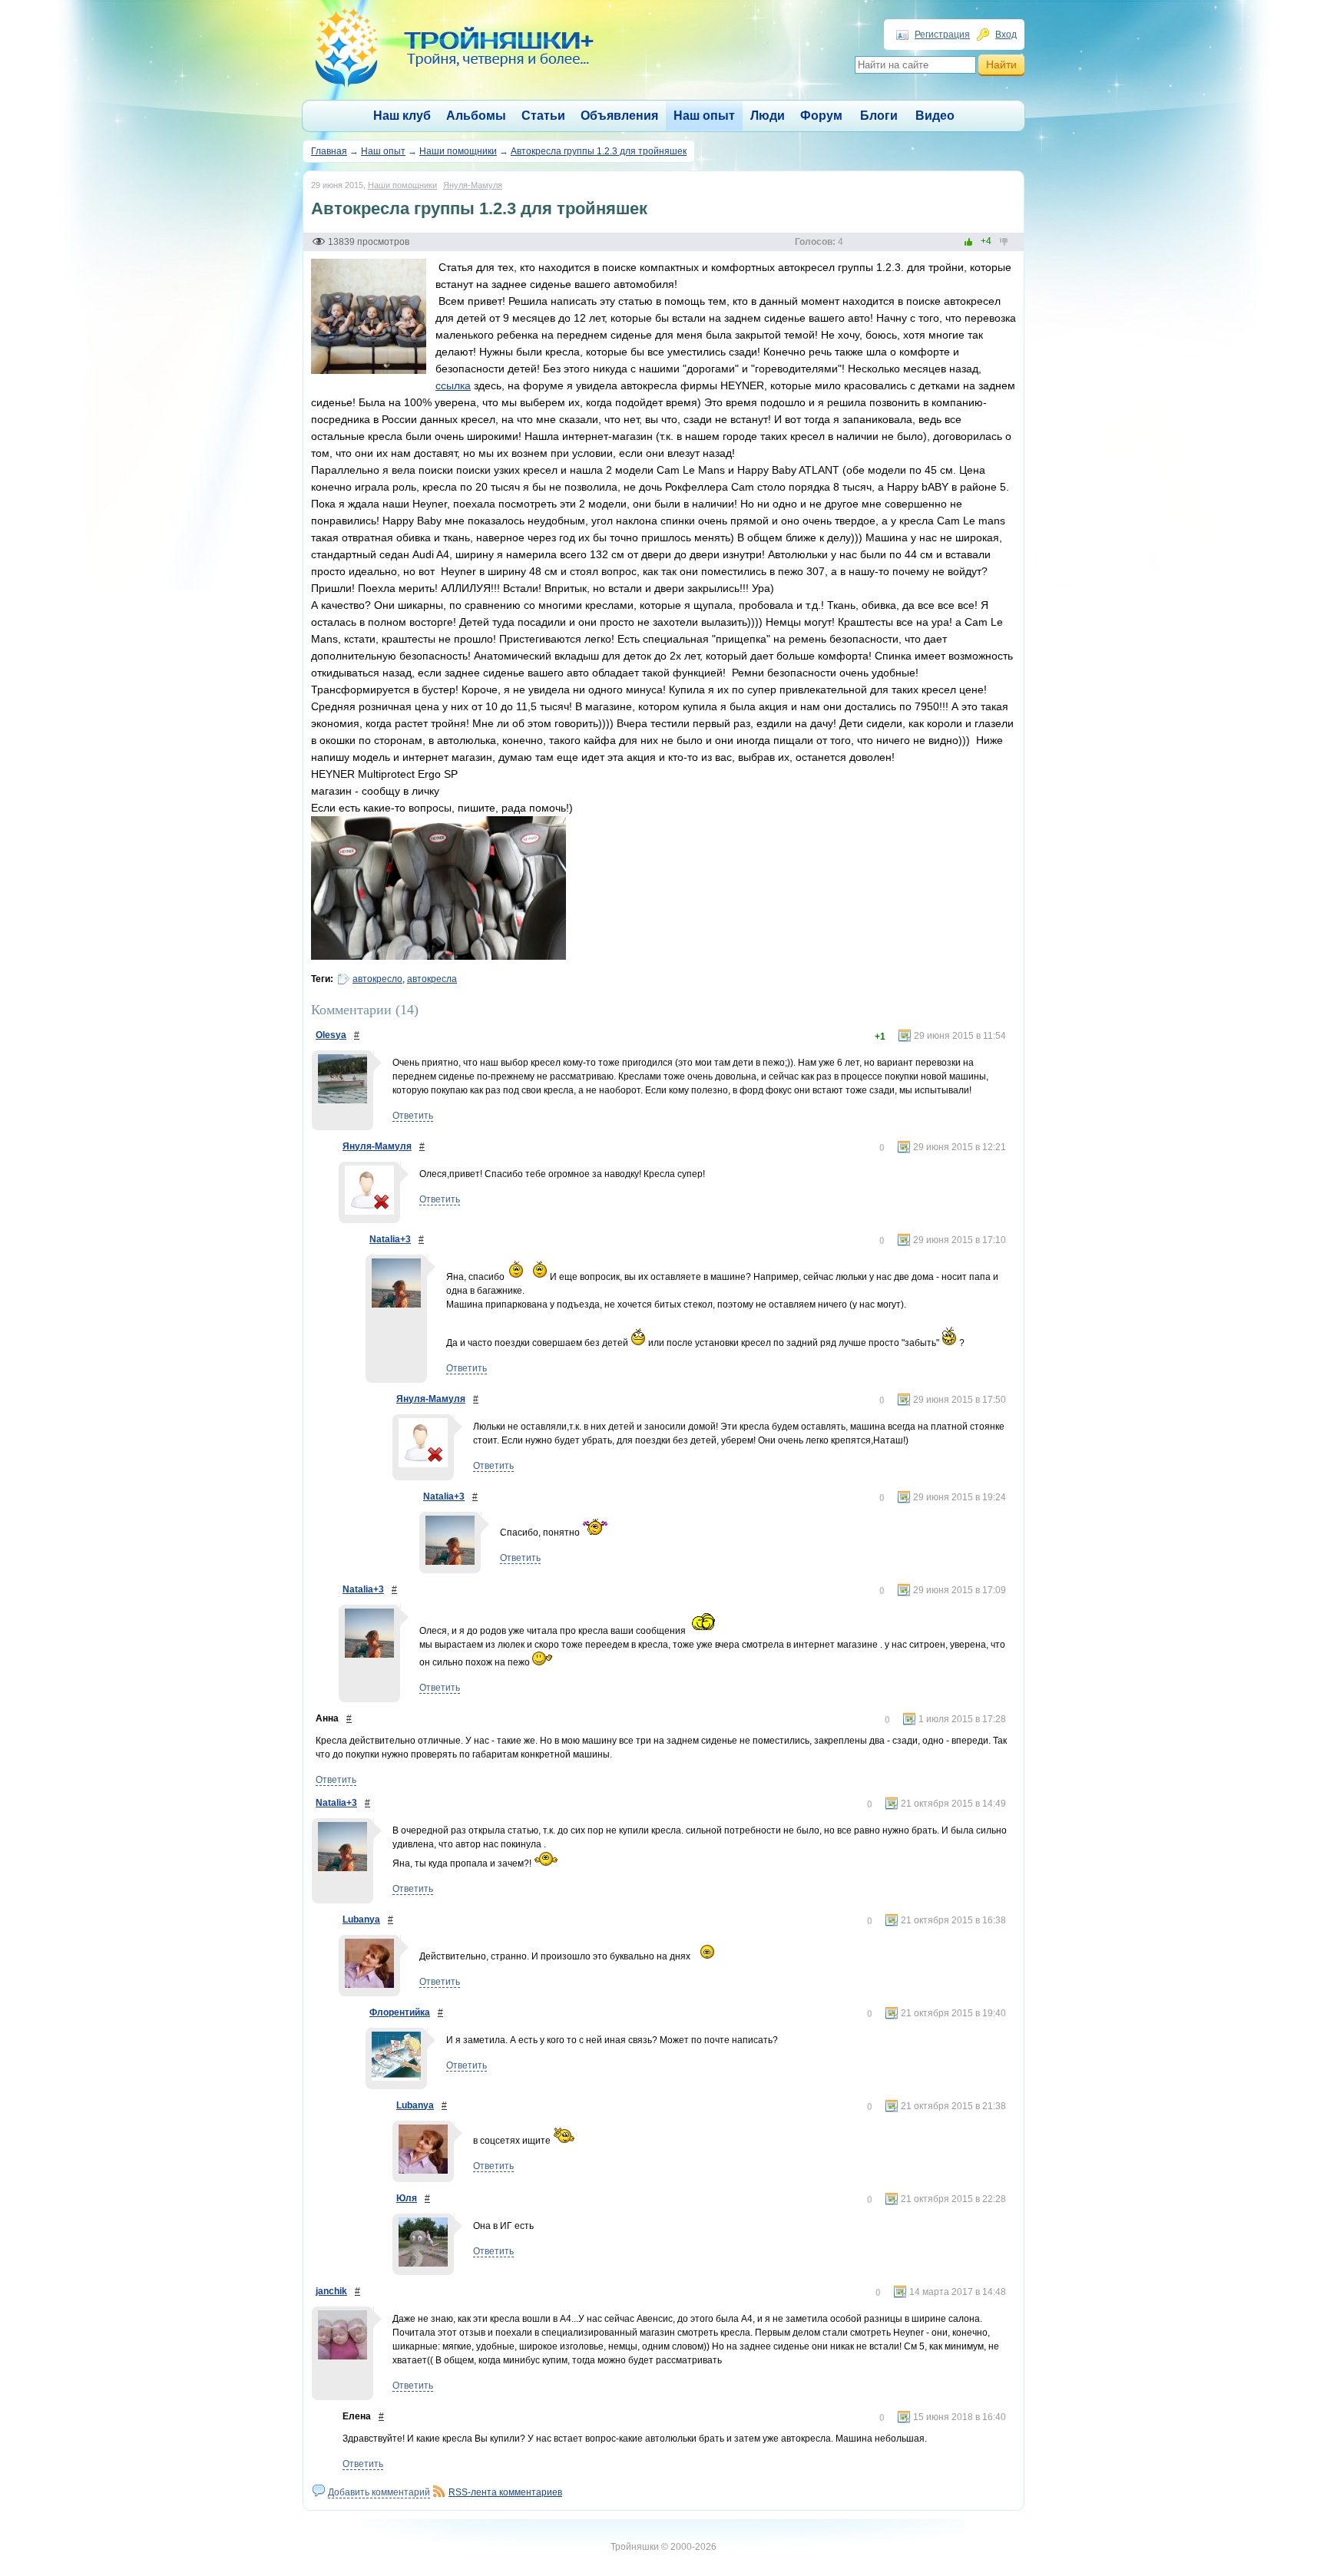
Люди (768, 116)
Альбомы (476, 116)
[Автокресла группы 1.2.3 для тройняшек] (369, 371)
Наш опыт (704, 116)
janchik (331, 2291)
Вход (1006, 35)
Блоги (879, 116)
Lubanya (361, 1920)
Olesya (331, 1035)
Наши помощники (458, 151)
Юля (407, 2198)
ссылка (453, 385)
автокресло (377, 979)
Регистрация (942, 35)
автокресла (432, 979)
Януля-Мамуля (473, 185)
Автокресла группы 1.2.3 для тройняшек (599, 151)
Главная (329, 151)
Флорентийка (400, 2012)
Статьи (543, 116)
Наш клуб (402, 116)
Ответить (413, 1116)
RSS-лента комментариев (505, 2492)
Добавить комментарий (379, 2492)
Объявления (619, 116)
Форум (821, 116)
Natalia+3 (390, 1239)
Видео (935, 116)
